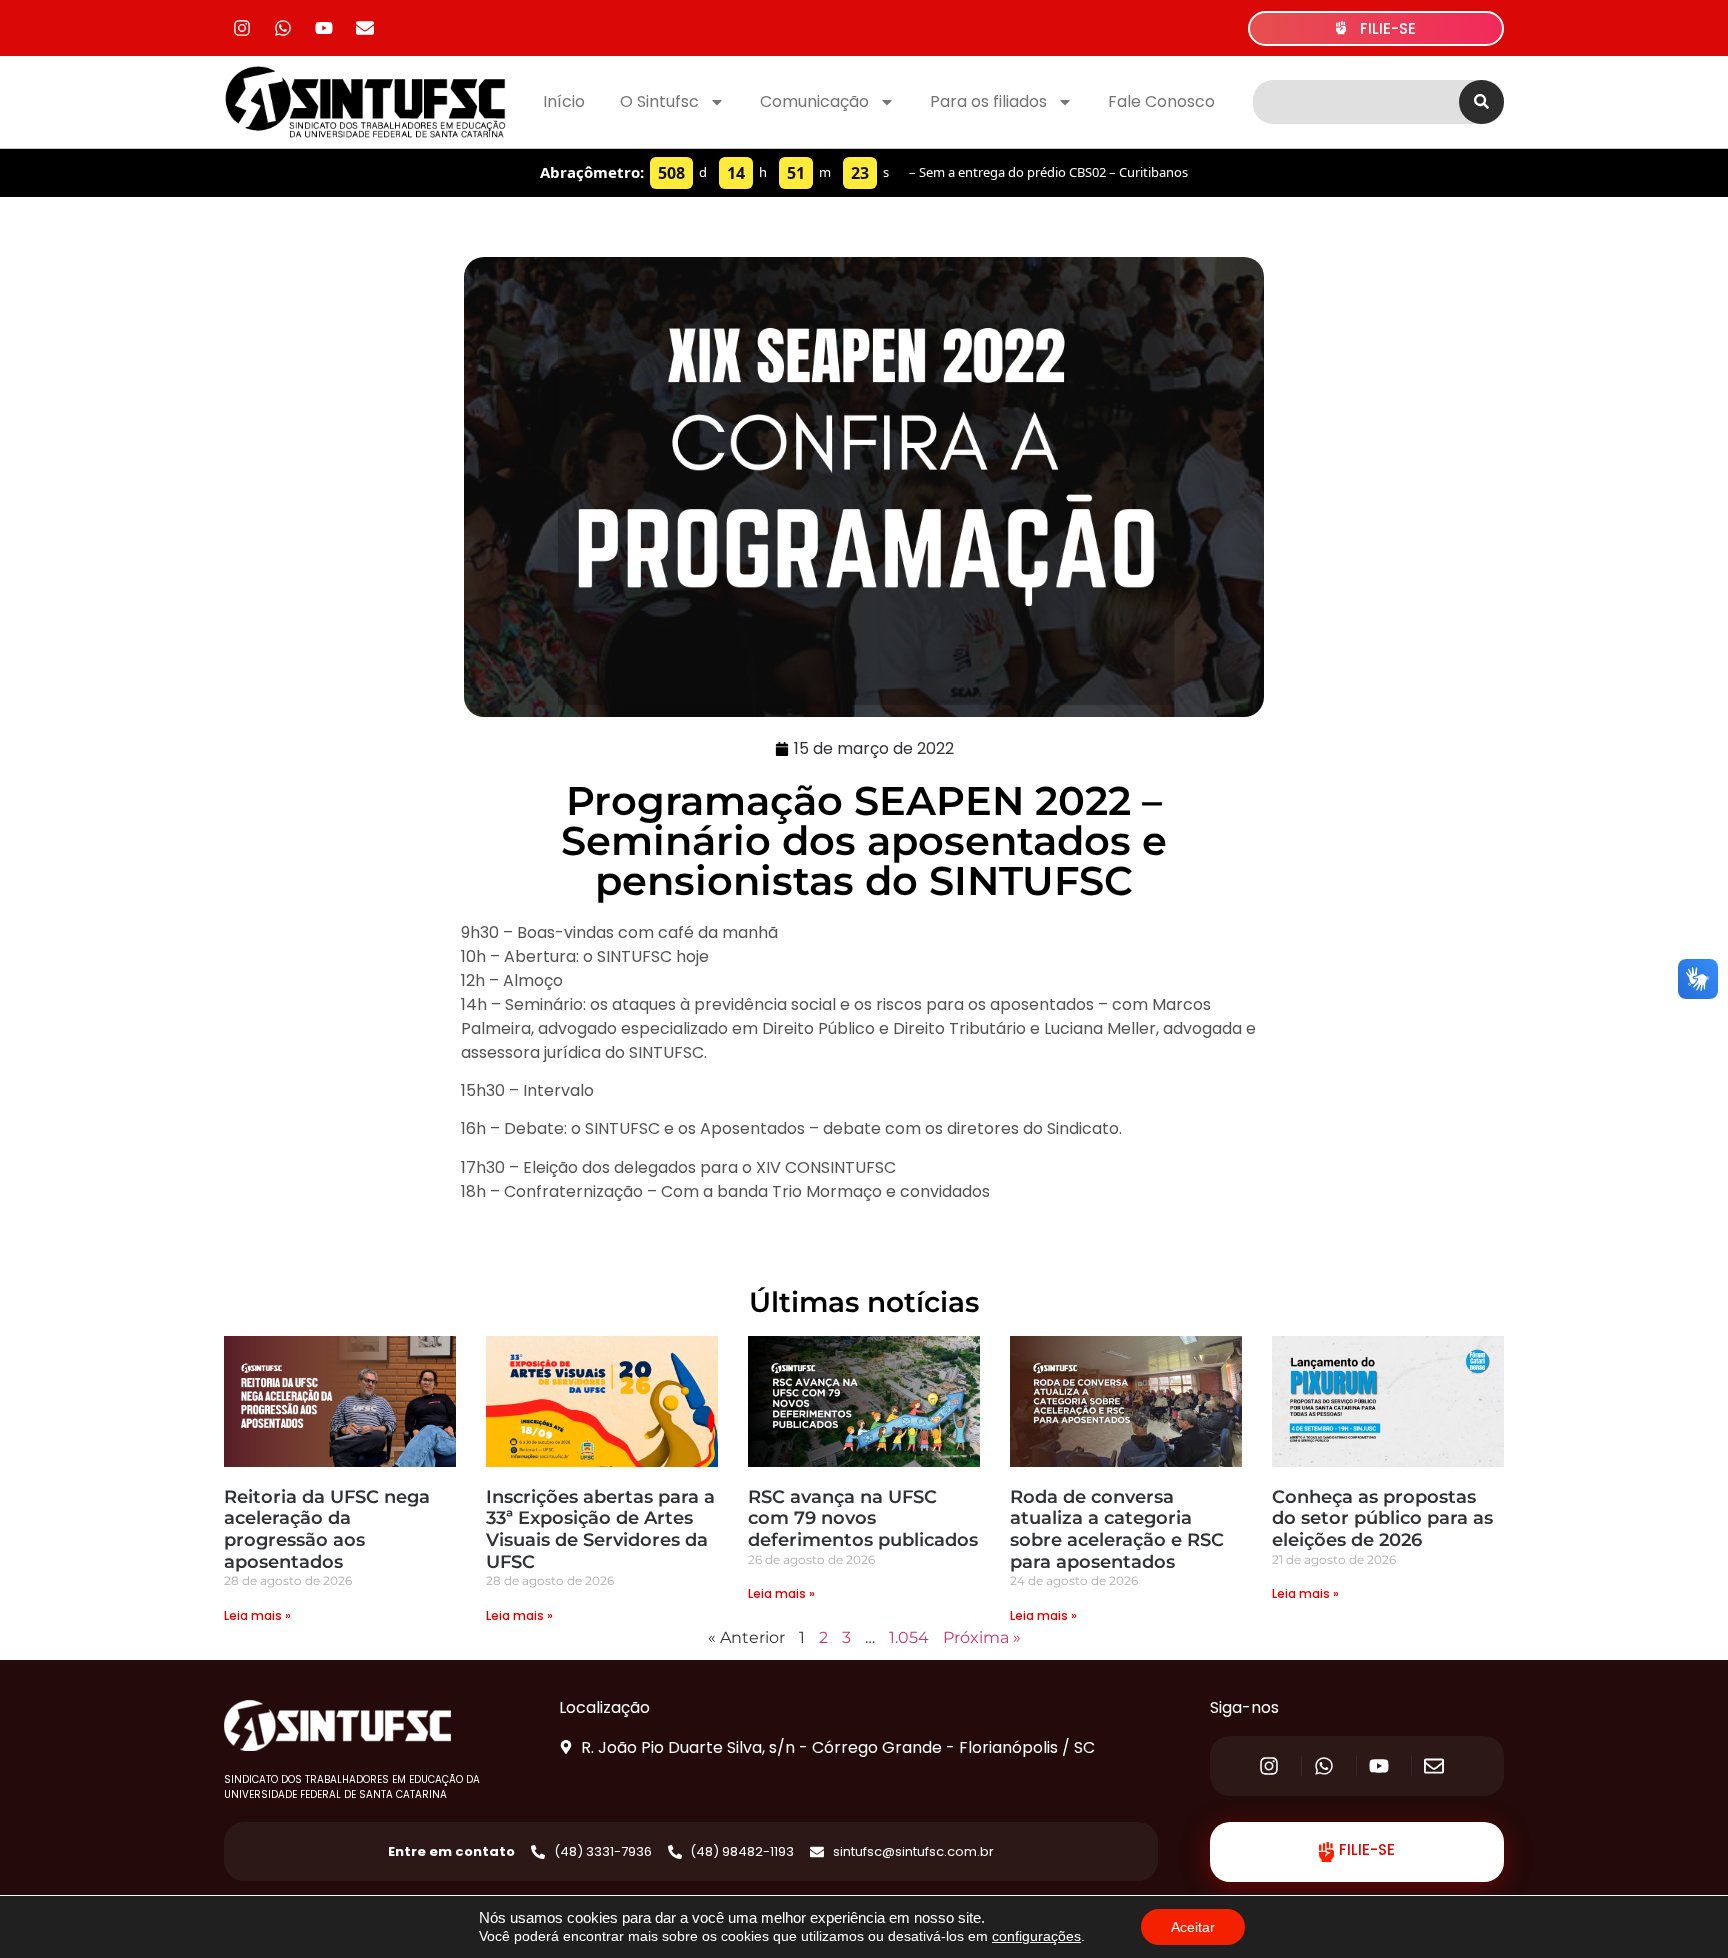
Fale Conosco (1161, 101)
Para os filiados (988, 101)
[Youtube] (324, 28)
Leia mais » (257, 1615)
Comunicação (814, 101)
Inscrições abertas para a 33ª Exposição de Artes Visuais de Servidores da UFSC (600, 1529)
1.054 (909, 1637)
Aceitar (1193, 1927)
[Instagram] (242, 28)
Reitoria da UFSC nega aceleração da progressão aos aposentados (327, 1529)
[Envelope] (365, 28)
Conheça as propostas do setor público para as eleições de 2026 (1382, 1518)
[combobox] (1356, 102)
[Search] (1481, 102)
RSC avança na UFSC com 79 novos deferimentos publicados (863, 1518)
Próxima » (982, 1637)
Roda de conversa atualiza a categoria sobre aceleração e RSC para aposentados (1117, 1529)
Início (564, 101)
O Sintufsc (659, 101)
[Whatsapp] (283, 28)
